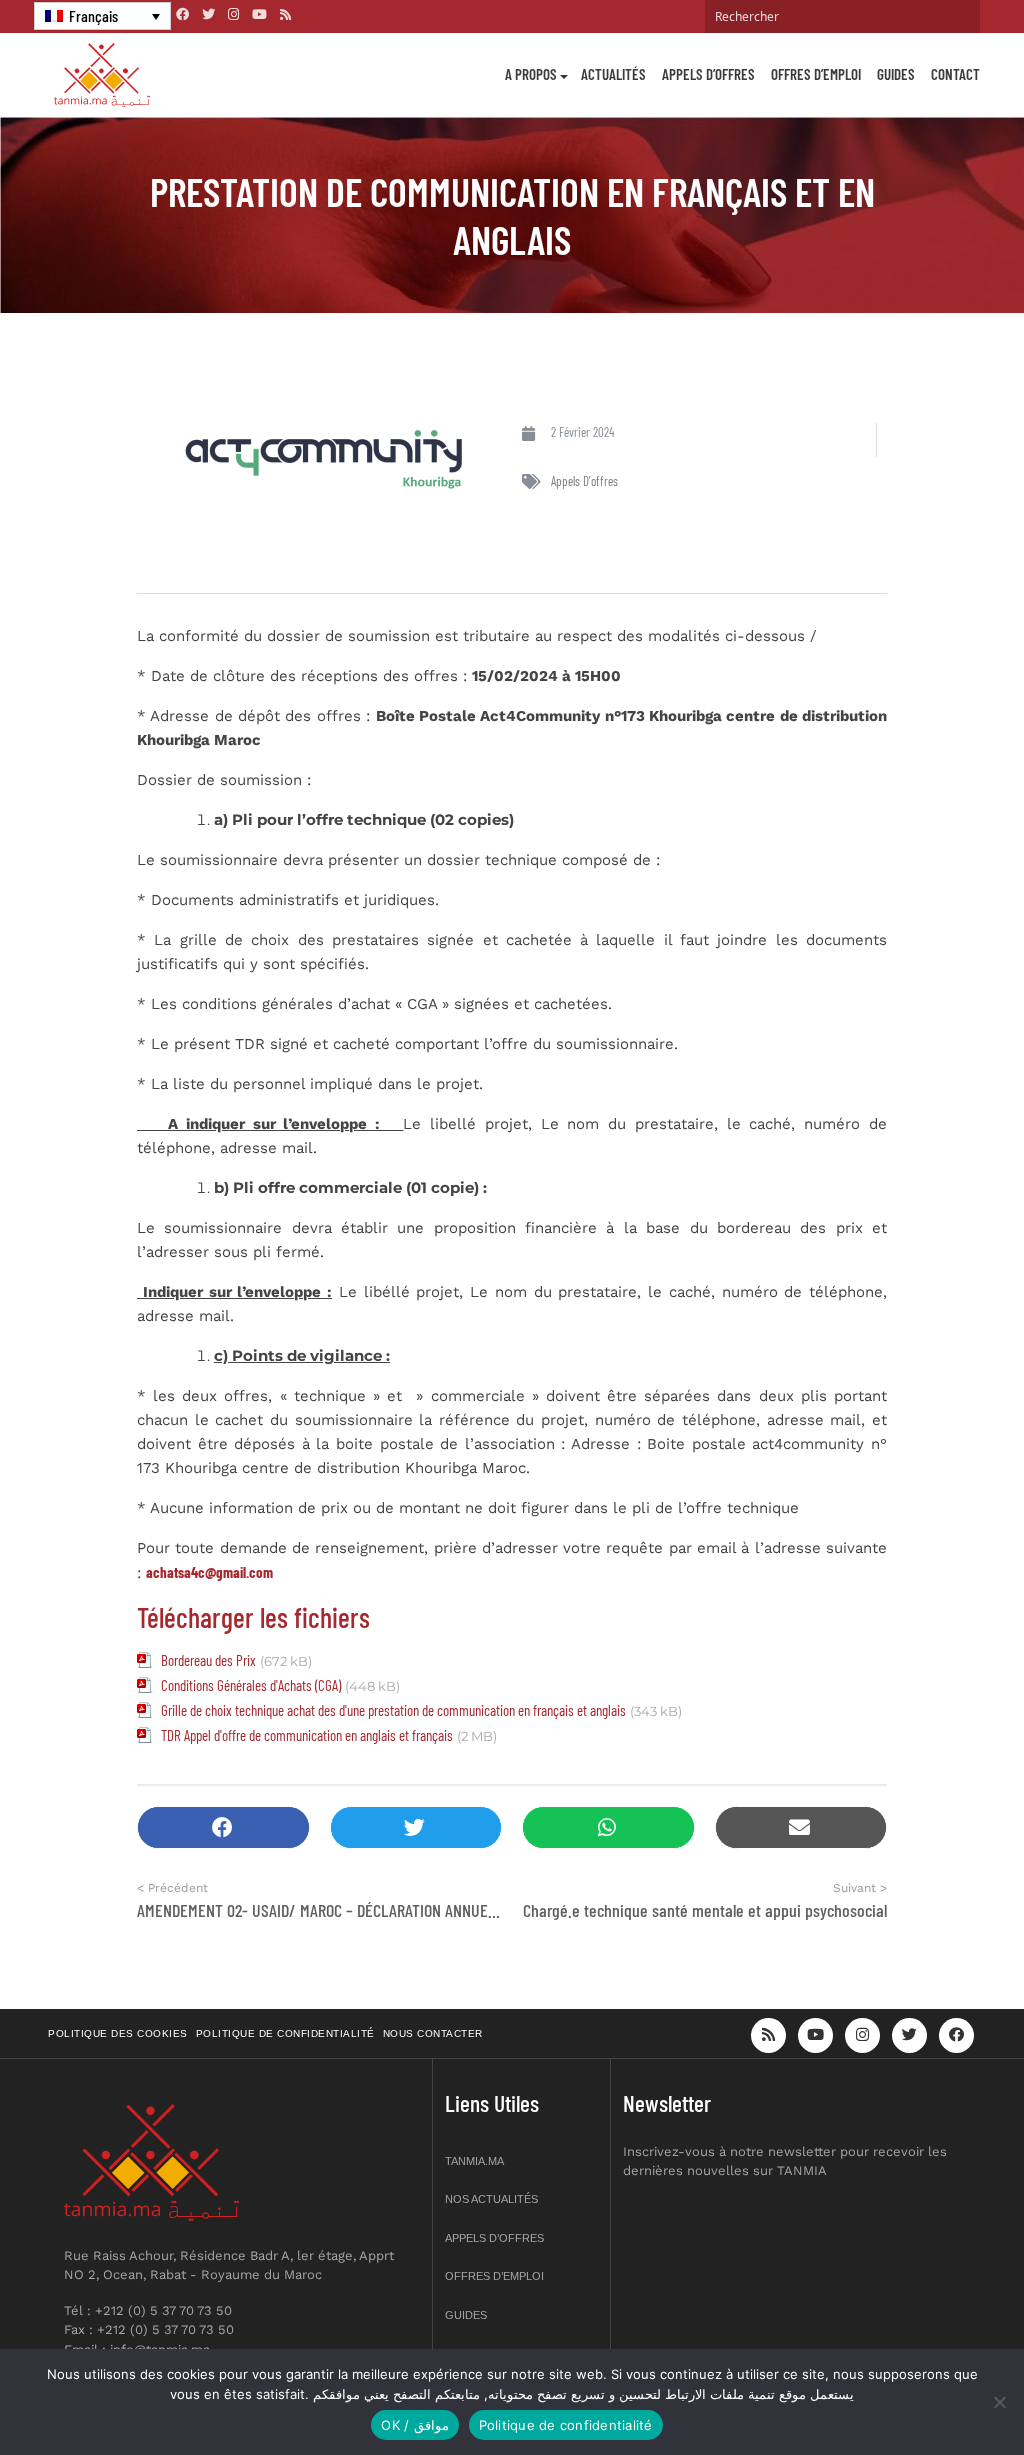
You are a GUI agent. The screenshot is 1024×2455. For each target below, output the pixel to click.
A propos (531, 74)
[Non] (999, 2402)
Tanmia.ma (474, 2161)
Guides (896, 74)
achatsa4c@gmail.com (209, 1572)
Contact (955, 74)
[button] (223, 1827)
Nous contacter (433, 2033)
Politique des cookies (118, 2033)
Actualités (613, 74)
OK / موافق (414, 2425)
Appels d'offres (584, 481)
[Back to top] (939, 2392)
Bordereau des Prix (208, 1660)
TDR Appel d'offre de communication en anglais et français (307, 1735)
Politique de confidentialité (285, 2033)
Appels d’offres (708, 74)
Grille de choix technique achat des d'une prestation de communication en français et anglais (393, 1710)
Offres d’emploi (816, 74)
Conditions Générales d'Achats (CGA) (251, 1685)
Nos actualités (491, 2199)
